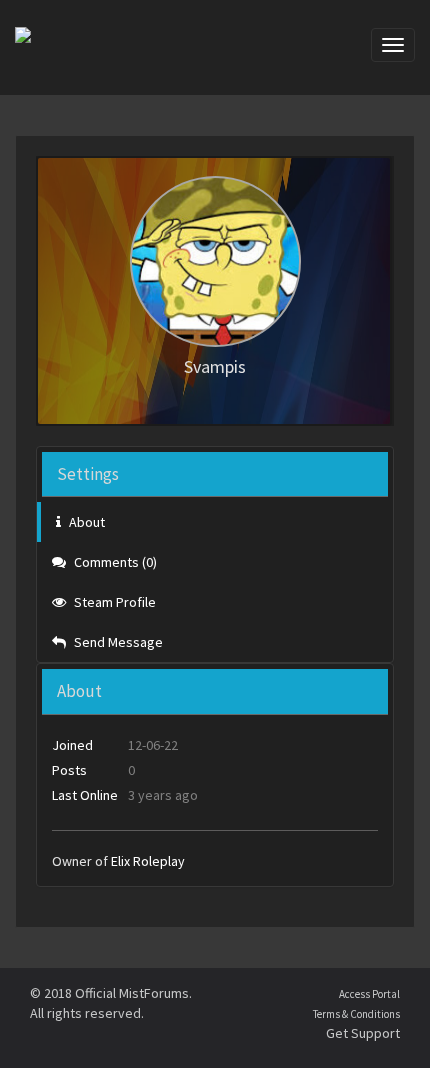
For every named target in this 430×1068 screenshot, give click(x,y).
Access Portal (369, 994)
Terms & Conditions (356, 1014)
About (85, 522)
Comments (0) (114, 562)
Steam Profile (113, 602)
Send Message (117, 642)
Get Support (363, 1033)
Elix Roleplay (148, 861)
